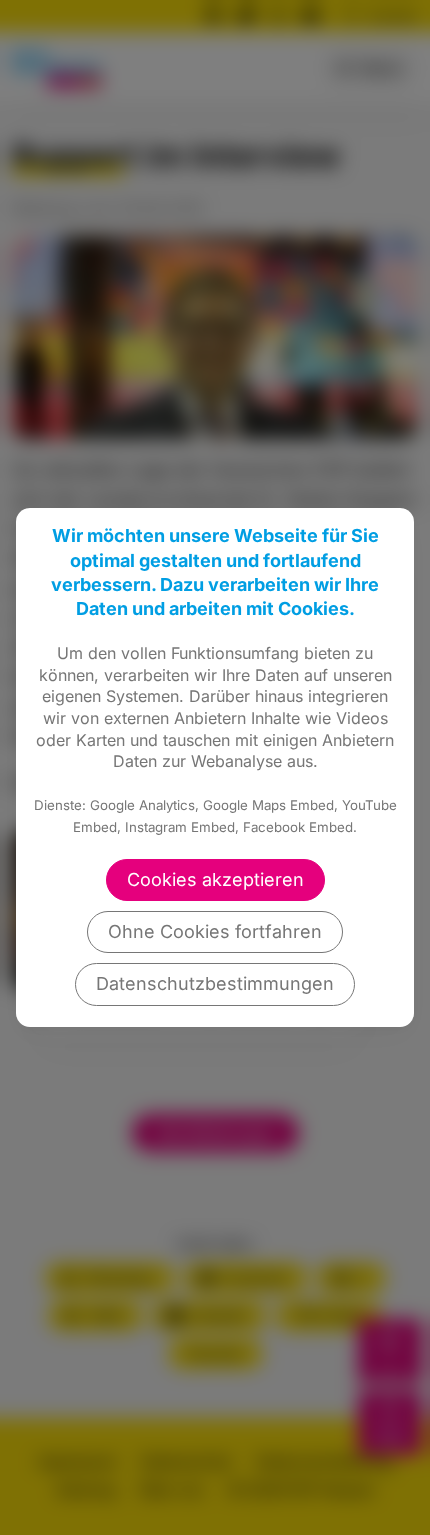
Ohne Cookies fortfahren (215, 931)
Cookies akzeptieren (215, 879)
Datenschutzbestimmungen (215, 983)
